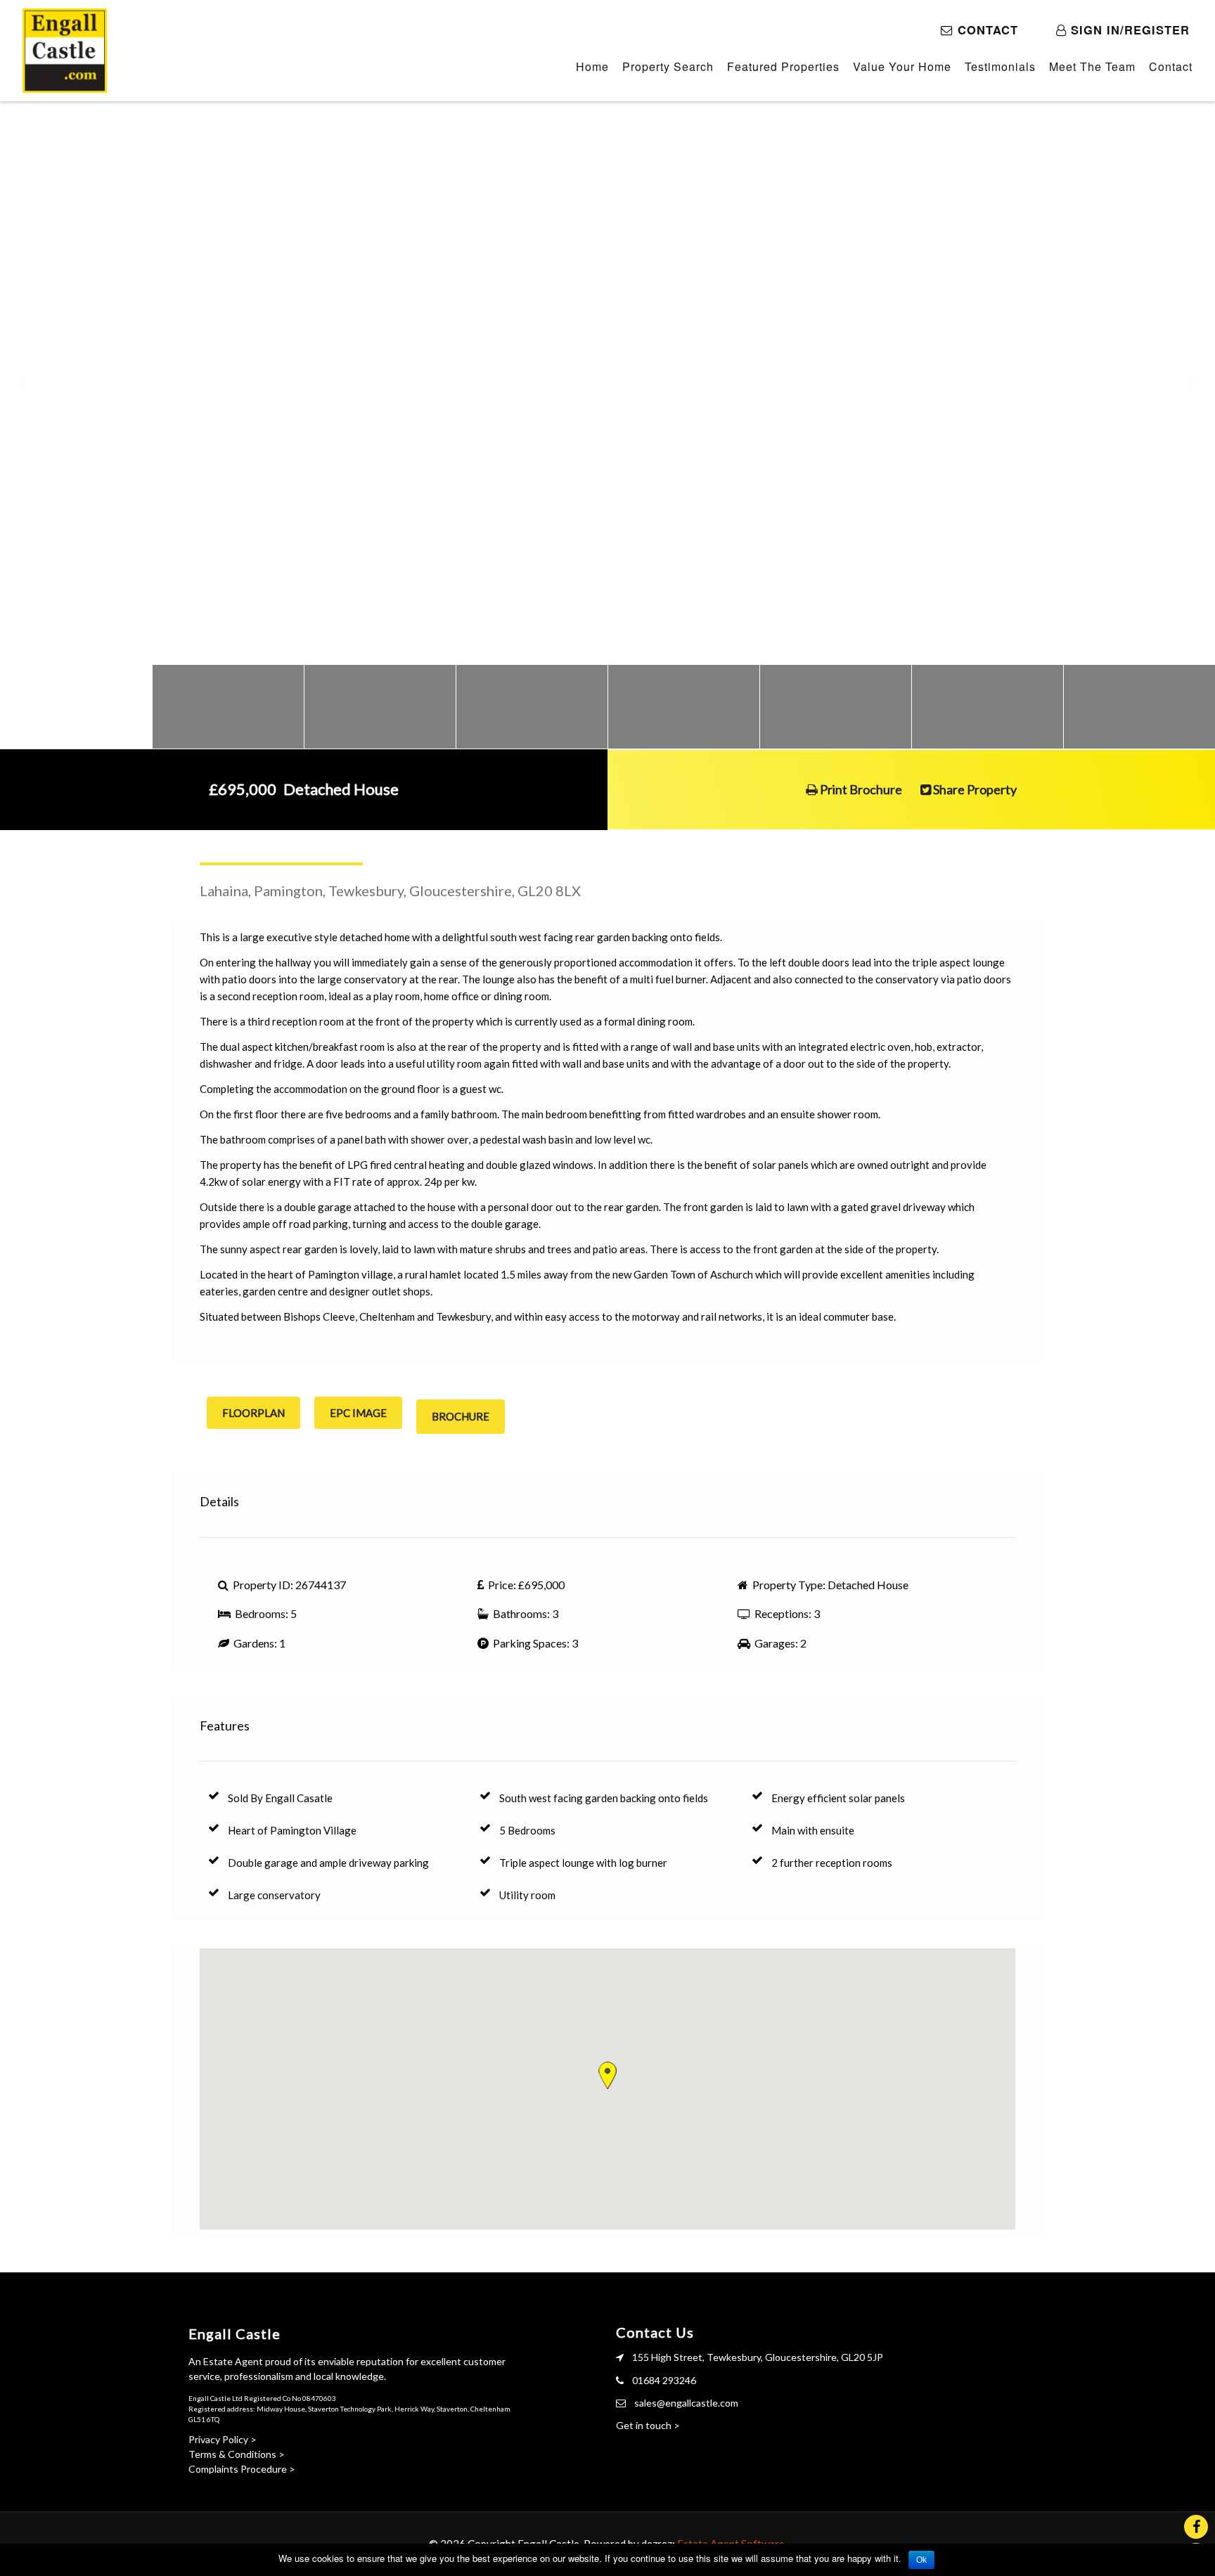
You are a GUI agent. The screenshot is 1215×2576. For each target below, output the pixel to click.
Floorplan (253, 1413)
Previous (21, 383)
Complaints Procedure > (242, 2469)
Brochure (461, 1416)
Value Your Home (902, 66)
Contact (988, 30)
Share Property (974, 789)
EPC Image (358, 1413)
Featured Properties (783, 66)
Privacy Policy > (223, 2439)
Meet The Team (1092, 66)
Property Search (668, 66)
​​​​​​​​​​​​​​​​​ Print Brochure (860, 789)
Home (592, 66)
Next (1194, 383)
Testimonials (1000, 66)
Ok (921, 2560)
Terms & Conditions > (237, 2454)
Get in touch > (648, 2425)
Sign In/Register (1128, 30)
